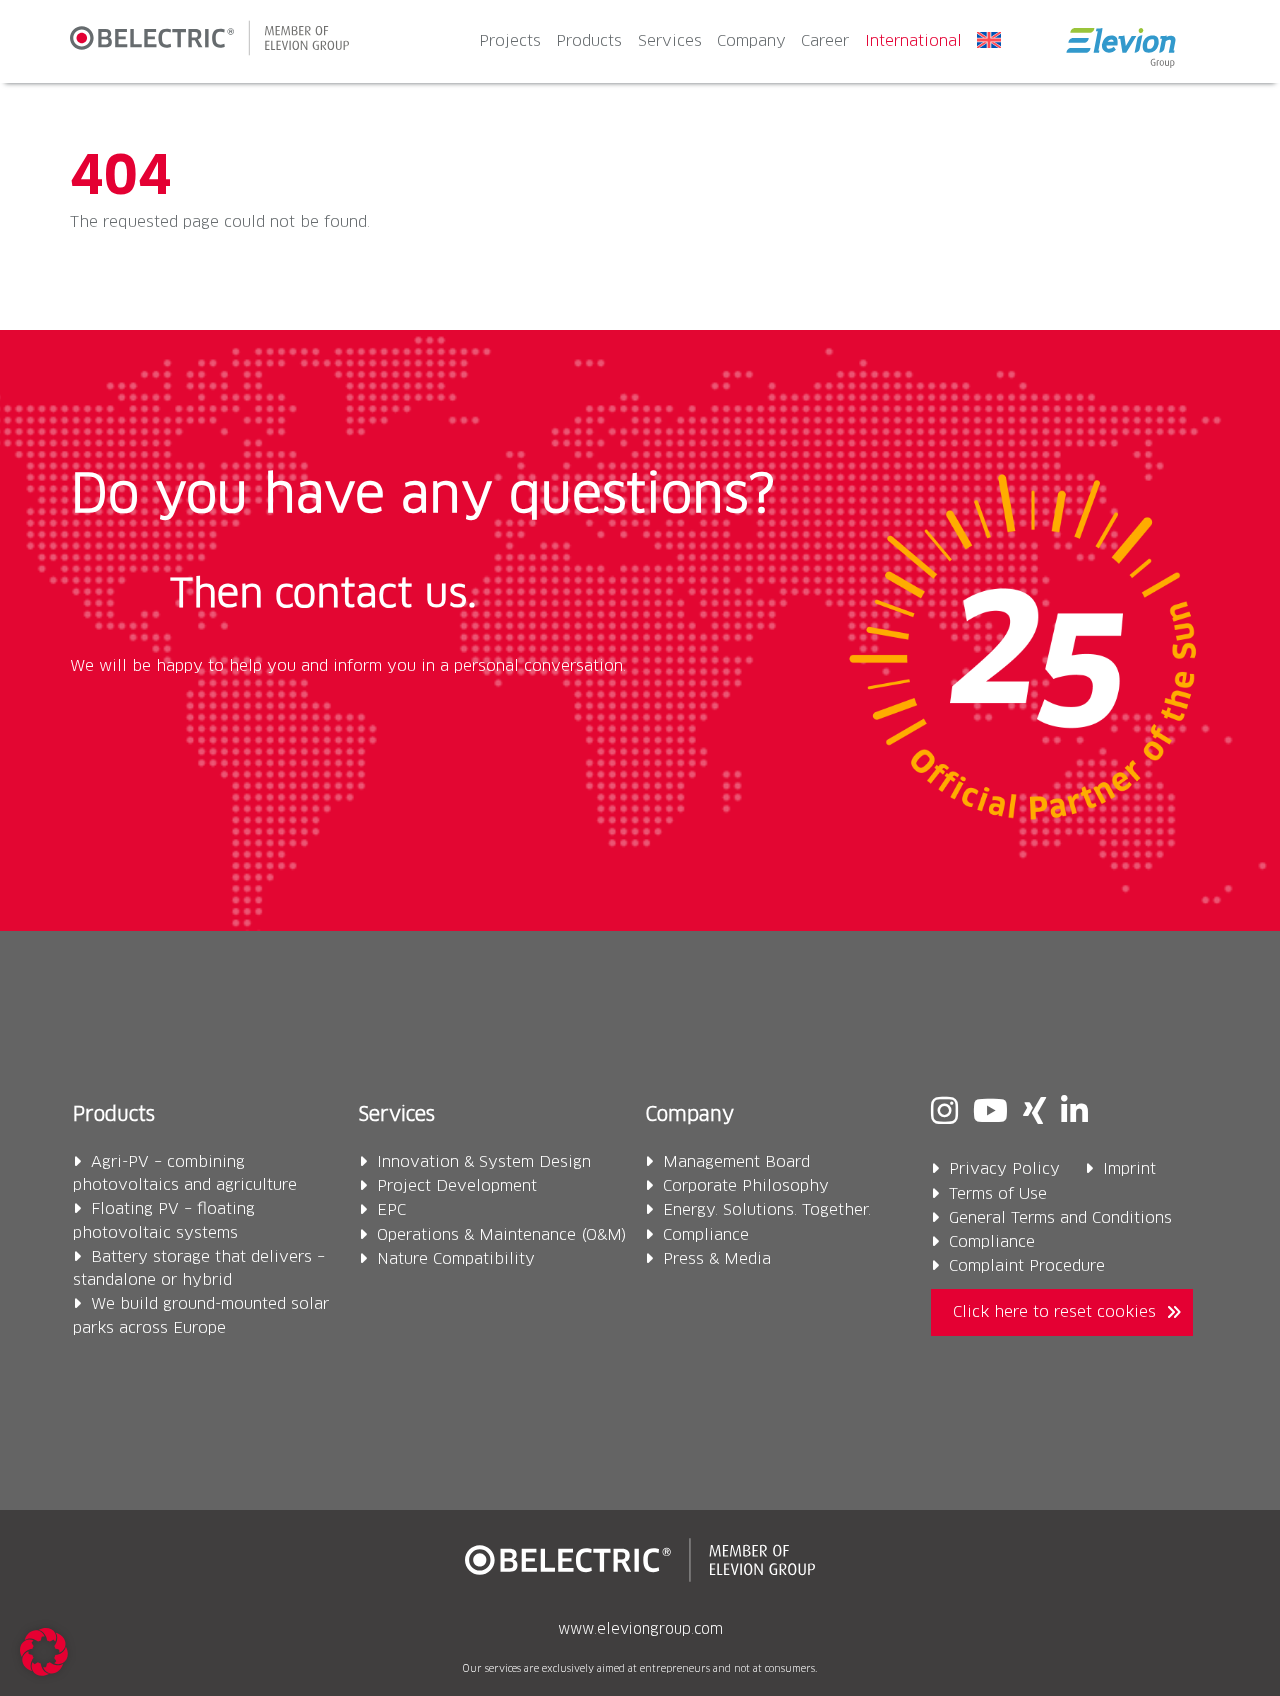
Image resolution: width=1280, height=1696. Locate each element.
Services (670, 41)
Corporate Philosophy (746, 1186)
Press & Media (717, 1259)
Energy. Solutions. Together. (767, 1210)
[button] (44, 1652)
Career (825, 41)
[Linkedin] (1074, 1114)
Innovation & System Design (484, 1162)
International (913, 41)
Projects (510, 41)
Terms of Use (998, 1194)
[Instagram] (944, 1114)
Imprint (1129, 1169)
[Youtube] (990, 1114)
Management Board (736, 1162)
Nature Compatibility (456, 1259)
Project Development (457, 1186)
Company (751, 41)
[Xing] (1034, 1114)
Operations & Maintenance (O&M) (502, 1235)
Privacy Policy (1004, 1169)
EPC (391, 1210)
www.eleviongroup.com (640, 1630)
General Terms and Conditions (1060, 1218)
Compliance (706, 1235)
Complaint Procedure (1027, 1266)
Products (589, 41)
